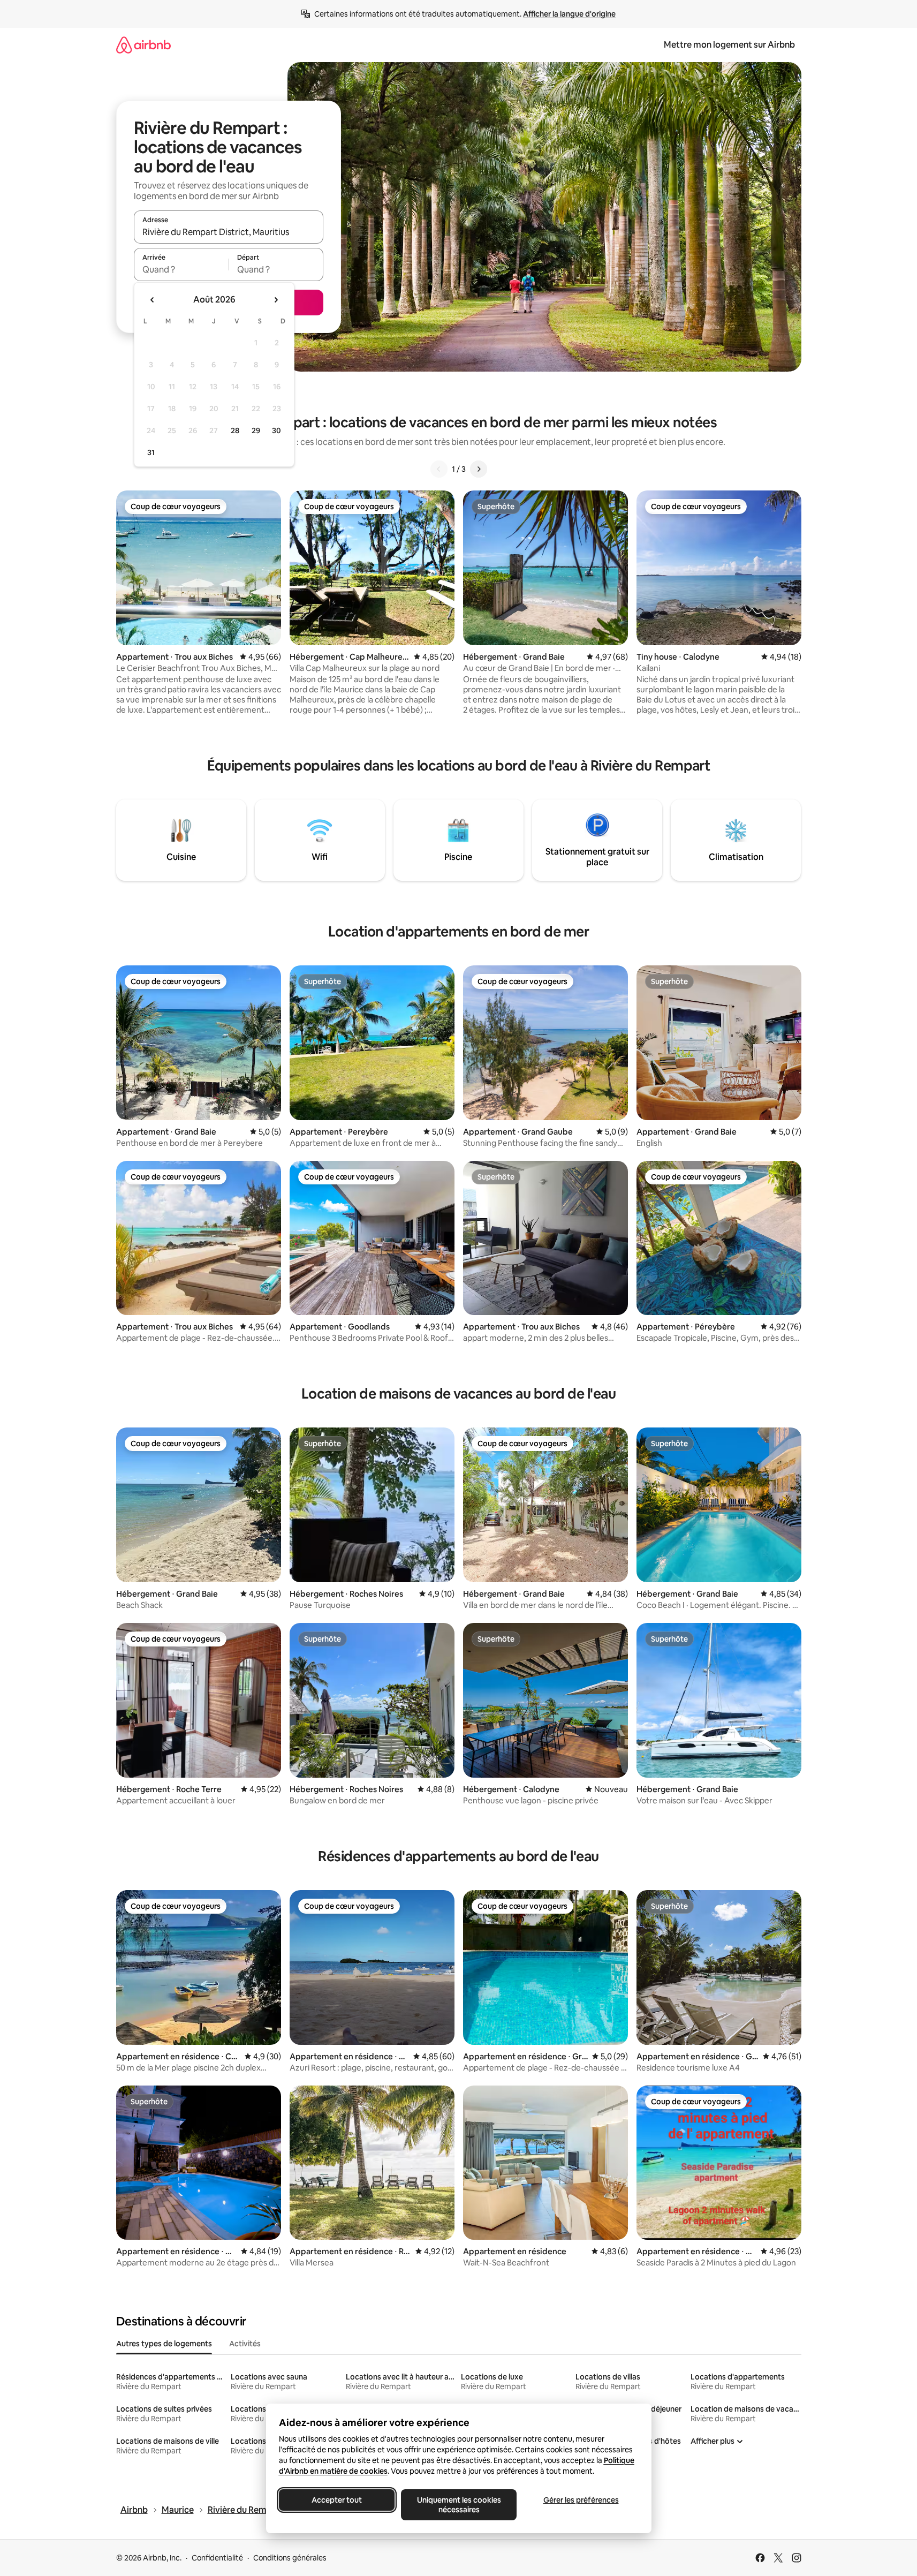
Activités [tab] (245, 2344)
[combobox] (229, 232)
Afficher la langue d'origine (569, 14)
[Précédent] (439, 469)
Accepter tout (337, 2500)
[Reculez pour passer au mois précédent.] (153, 300)
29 (256, 430)
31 (151, 452)
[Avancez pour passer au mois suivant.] (276, 300)
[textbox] (181, 269)
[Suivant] (479, 469)
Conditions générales (290, 2558)
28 (235, 430)
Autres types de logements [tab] (164, 2344)
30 (276, 430)
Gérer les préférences (581, 2500)
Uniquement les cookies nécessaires (458, 2505)
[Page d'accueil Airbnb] (143, 45)
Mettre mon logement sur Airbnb (729, 45)
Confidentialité (217, 2558)
